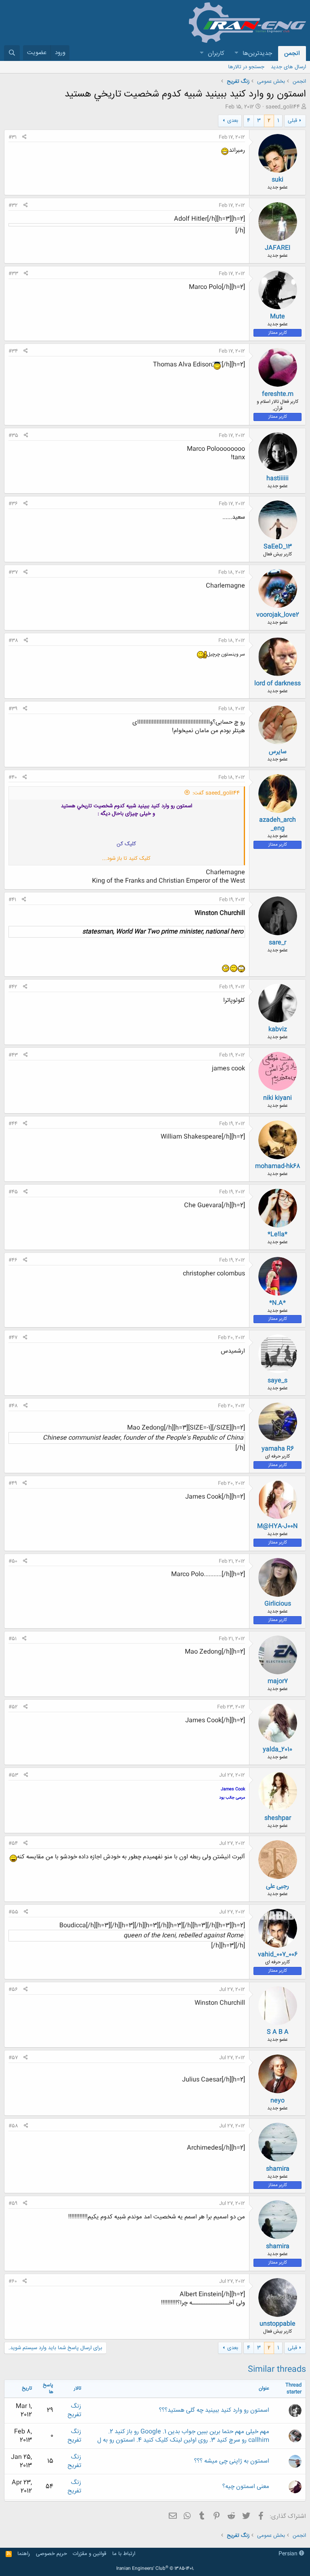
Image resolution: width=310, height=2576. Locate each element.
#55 (13, 1912)
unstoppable (278, 2324)
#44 (13, 1124)
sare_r (278, 943)
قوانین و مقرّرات (89, 2554)
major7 (278, 1681)
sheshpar (278, 1818)
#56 (13, 1990)
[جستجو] (12, 53)
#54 (13, 1843)
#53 (13, 1775)
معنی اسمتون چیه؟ (246, 2487)
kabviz (278, 1029)
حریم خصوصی (51, 2554)
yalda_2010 (278, 1750)
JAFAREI (278, 248)
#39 (13, 709)
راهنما (24, 2554)
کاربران (216, 53)
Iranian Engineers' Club (155, 2569)
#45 (13, 1192)
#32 (13, 205)
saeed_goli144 (283, 107)
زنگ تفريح (74, 2411)
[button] (236, 53)
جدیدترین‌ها (257, 53)
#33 (13, 274)
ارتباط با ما (124, 2554)
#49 (13, 1483)
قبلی (292, 121)
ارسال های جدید (288, 67)
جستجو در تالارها (246, 67)
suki (278, 180)
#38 (13, 641)
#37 (13, 572)
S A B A (278, 2032)
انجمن (292, 53)
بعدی (233, 121)
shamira (278, 2169)
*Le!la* (278, 1235)
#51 (13, 1639)
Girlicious (278, 1604)
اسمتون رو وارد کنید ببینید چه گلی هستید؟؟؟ (214, 2410)
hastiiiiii (278, 479)
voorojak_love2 (278, 615)
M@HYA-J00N (278, 1526)
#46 (13, 1260)
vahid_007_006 (278, 1955)
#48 (13, 1406)
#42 (13, 987)
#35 (13, 436)
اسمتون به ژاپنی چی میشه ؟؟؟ (232, 2461)
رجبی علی (278, 1886)
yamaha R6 (278, 1449)
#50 (13, 1561)
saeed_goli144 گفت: (216, 793)
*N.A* (278, 1303)
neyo (278, 2101)
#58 (13, 2126)
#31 (13, 137)
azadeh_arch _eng (278, 824)
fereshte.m (278, 394)
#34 (13, 351)
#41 (12, 900)
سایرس (278, 752)
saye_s (278, 1381)
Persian (289, 2554)
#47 (13, 1338)
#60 (13, 2281)
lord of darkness (278, 684)
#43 (13, 1055)
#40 (13, 777)
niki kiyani (278, 1098)
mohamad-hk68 (278, 1166)
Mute (278, 317)
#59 (13, 2203)
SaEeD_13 (278, 547)
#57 (13, 2058)
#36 (13, 504)
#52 (13, 1707)
